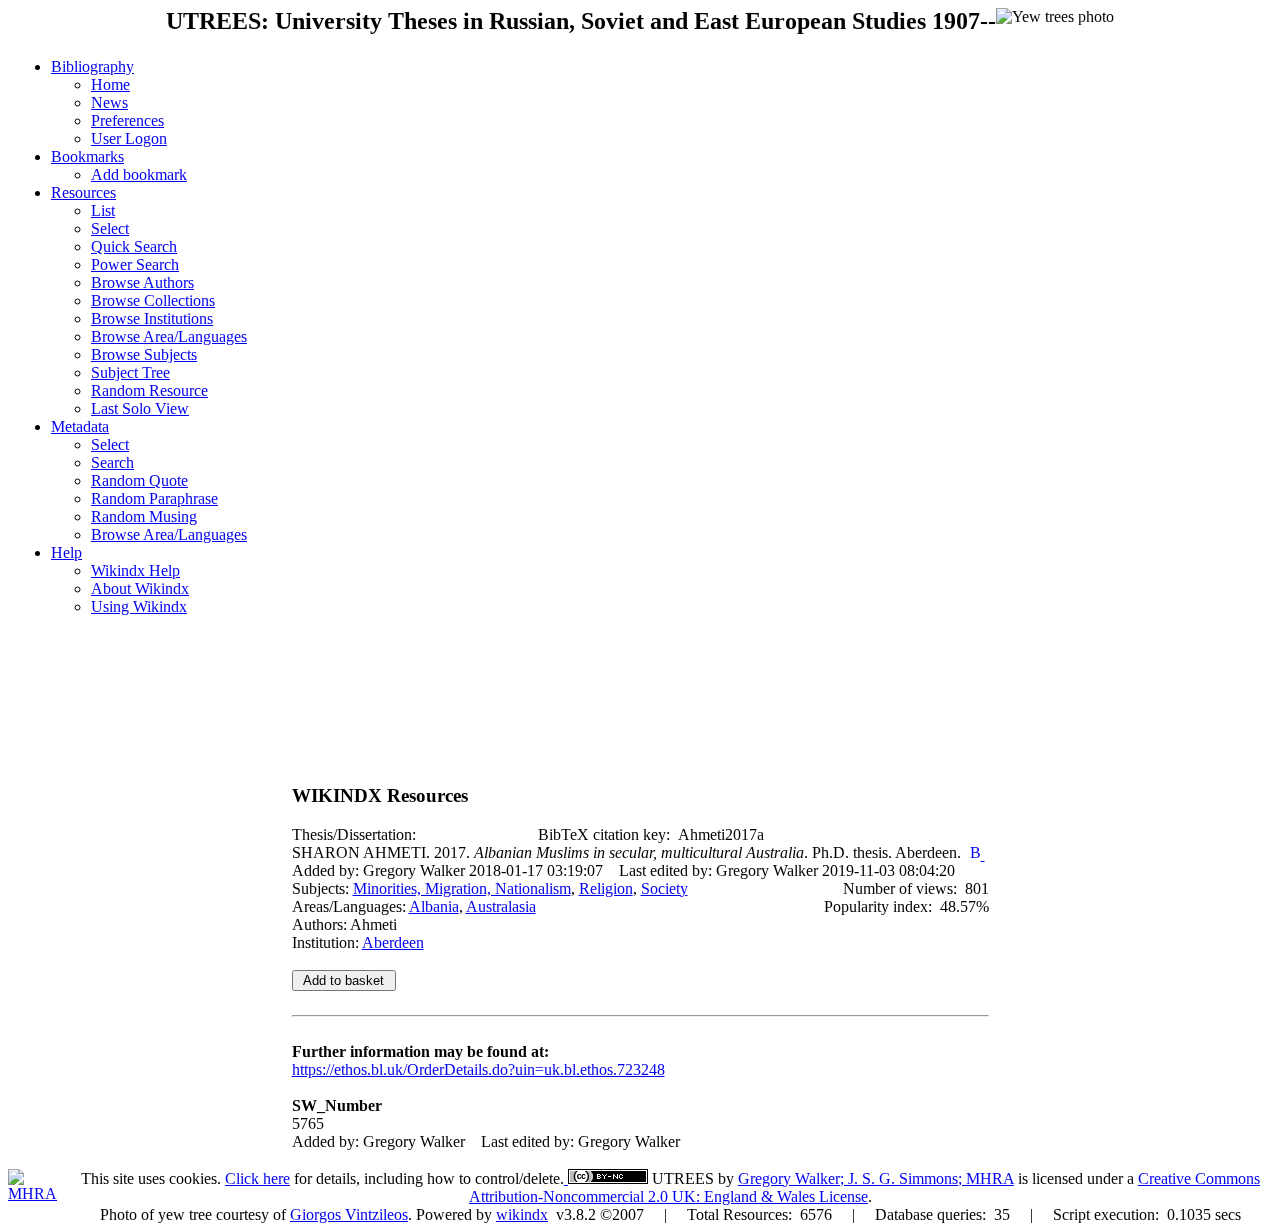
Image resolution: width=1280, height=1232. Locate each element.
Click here (257, 1178)
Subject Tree (130, 372)
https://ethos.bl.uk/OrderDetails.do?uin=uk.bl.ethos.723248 (478, 1069)
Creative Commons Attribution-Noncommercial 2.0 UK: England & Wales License (864, 1187)
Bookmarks (87, 156)
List (103, 210)
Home (110, 84)
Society (664, 888)
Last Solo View (140, 408)
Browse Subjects (144, 354)
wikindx (522, 1214)
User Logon (129, 138)
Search (112, 462)
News (109, 102)
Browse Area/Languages (169, 336)
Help (66, 552)
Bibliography (92, 66)
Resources (83, 192)
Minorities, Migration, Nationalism (462, 888)
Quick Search (134, 246)
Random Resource (149, 390)
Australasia (501, 906)
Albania (434, 906)
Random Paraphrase (154, 498)
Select (110, 228)
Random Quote (139, 480)
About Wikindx (140, 588)
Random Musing (144, 516)
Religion (606, 888)
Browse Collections (153, 300)
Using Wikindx (139, 606)
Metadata (80, 426)
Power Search (135, 264)
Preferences (127, 120)
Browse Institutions (152, 318)
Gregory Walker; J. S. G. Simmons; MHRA (876, 1178)
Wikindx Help (135, 570)
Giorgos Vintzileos (349, 1214)
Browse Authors (142, 282)
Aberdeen (393, 942)
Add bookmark (139, 174)
